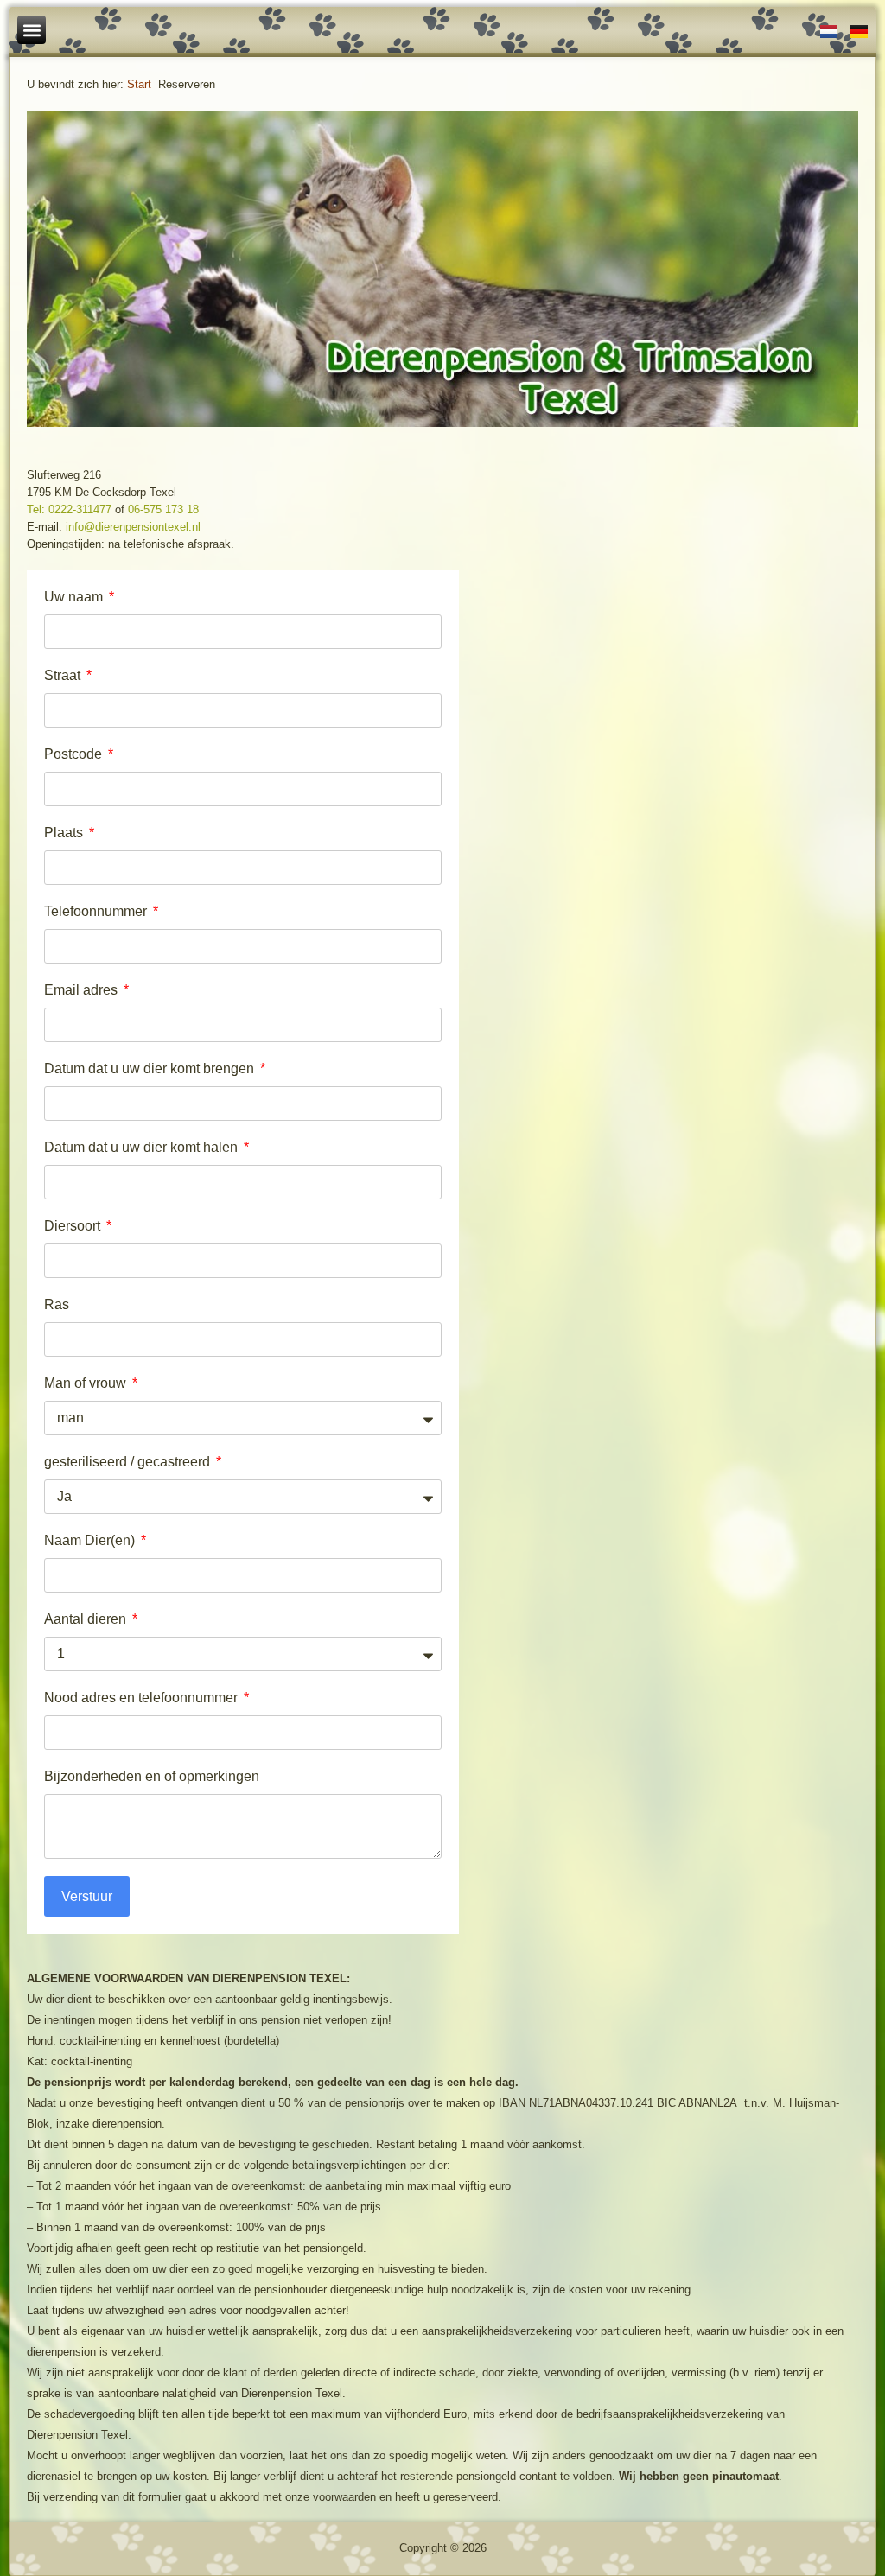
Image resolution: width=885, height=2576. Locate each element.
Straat (64, 675)
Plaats (65, 833)
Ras (57, 1304)
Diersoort (74, 1226)
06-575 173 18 (163, 509)
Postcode (75, 754)
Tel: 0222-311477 (69, 509)
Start (139, 84)
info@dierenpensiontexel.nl (133, 527)
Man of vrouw (87, 1383)
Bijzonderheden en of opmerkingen (152, 1776)
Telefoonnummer (97, 911)
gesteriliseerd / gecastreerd (129, 1462)
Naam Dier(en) (91, 1540)
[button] (32, 30)
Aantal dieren (87, 1619)
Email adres (83, 990)
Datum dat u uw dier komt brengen (151, 1069)
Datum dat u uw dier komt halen (143, 1147)
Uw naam (75, 597)
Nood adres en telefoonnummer (143, 1698)
